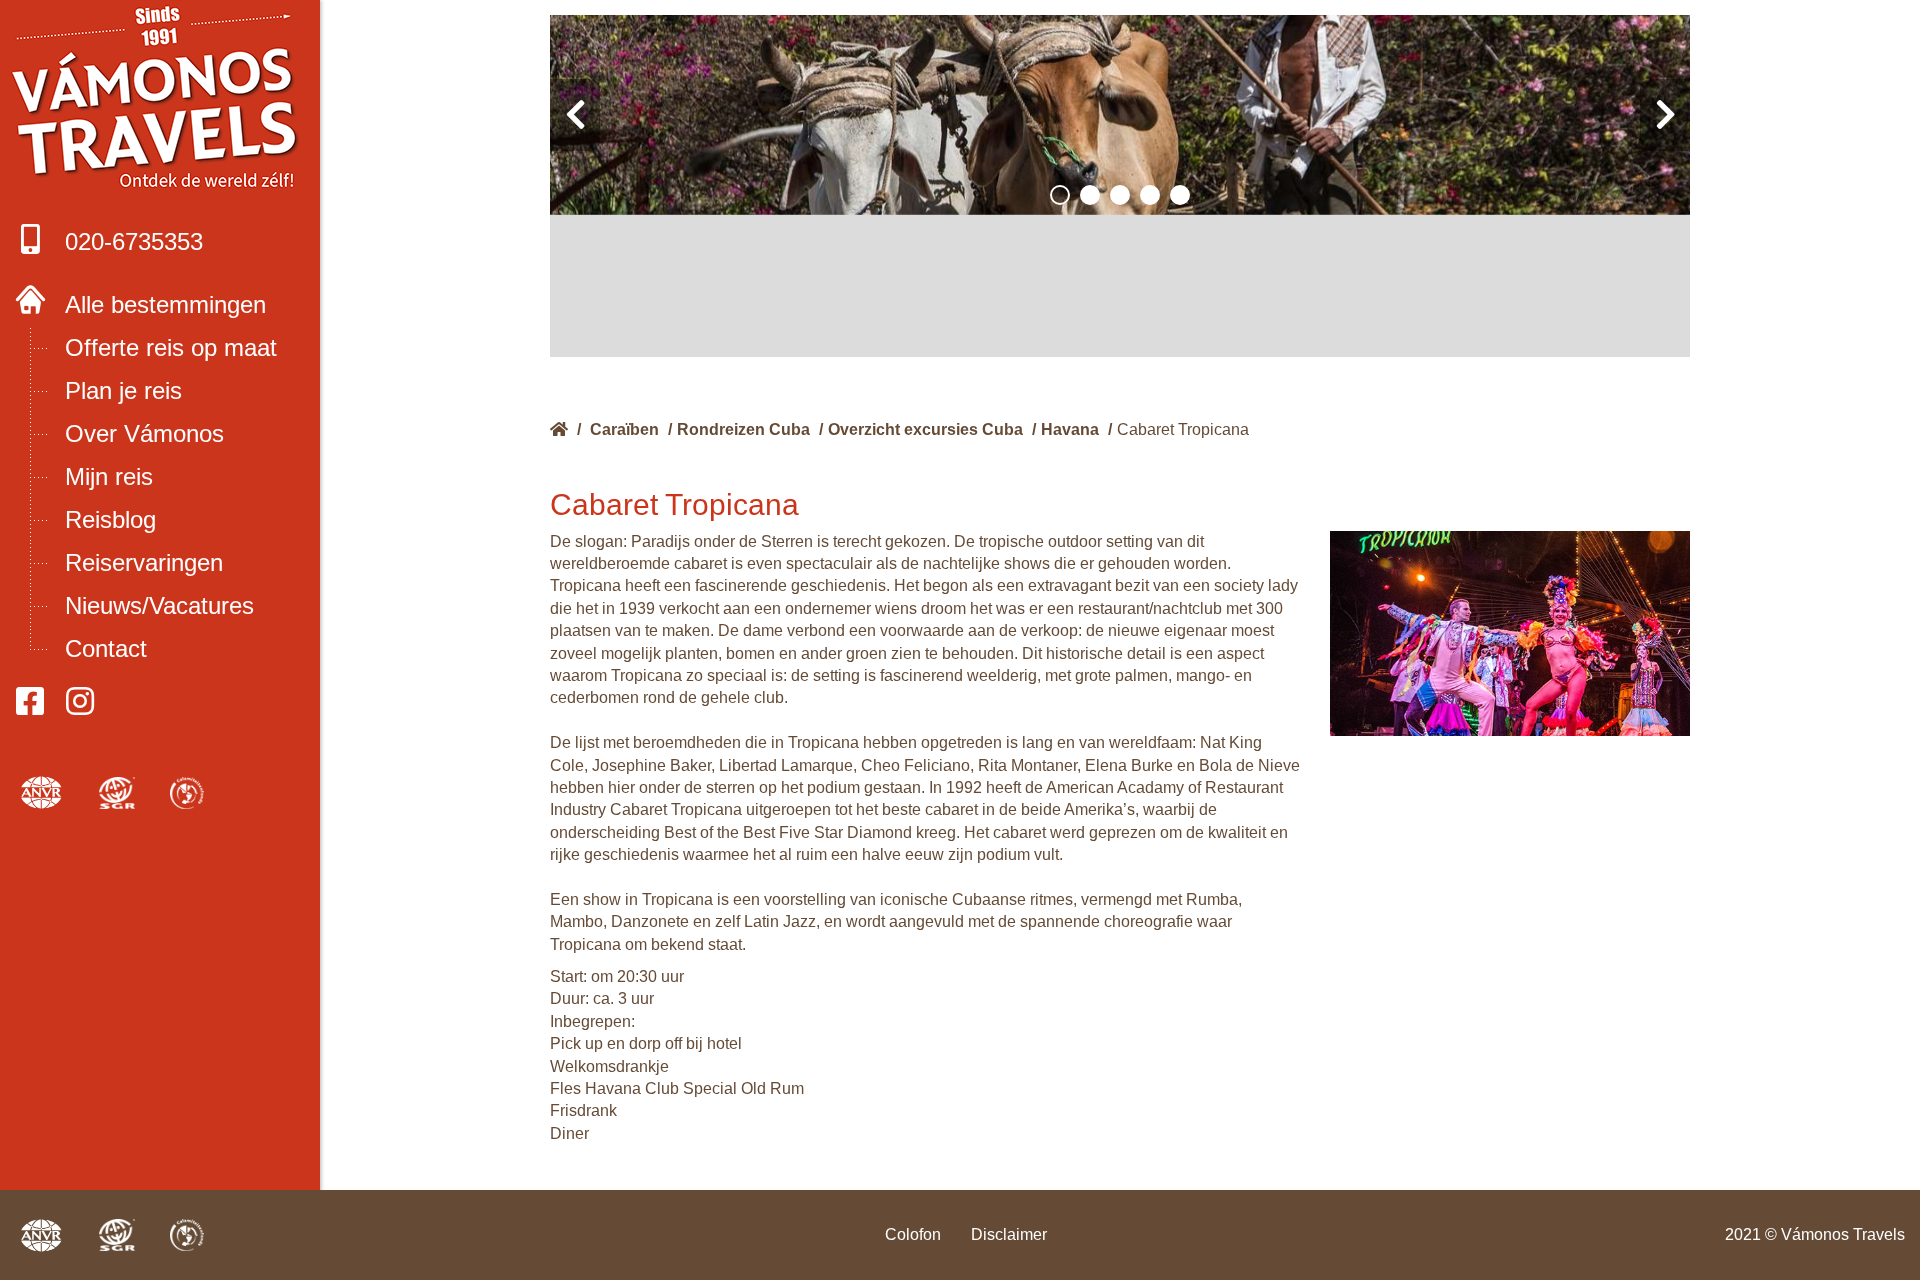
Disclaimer (1009, 1234)
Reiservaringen (144, 562)
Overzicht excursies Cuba (925, 429)
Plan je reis (123, 390)
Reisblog (110, 519)
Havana (1070, 429)
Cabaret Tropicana (1183, 429)
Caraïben (624, 429)
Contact (106, 648)
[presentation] (575, 115)
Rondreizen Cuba (743, 429)
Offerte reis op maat (171, 347)
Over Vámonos (144, 433)
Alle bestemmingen (165, 304)
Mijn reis (109, 476)
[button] (1060, 195)
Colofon (913, 1234)
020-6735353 (134, 241)
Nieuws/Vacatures (159, 605)
